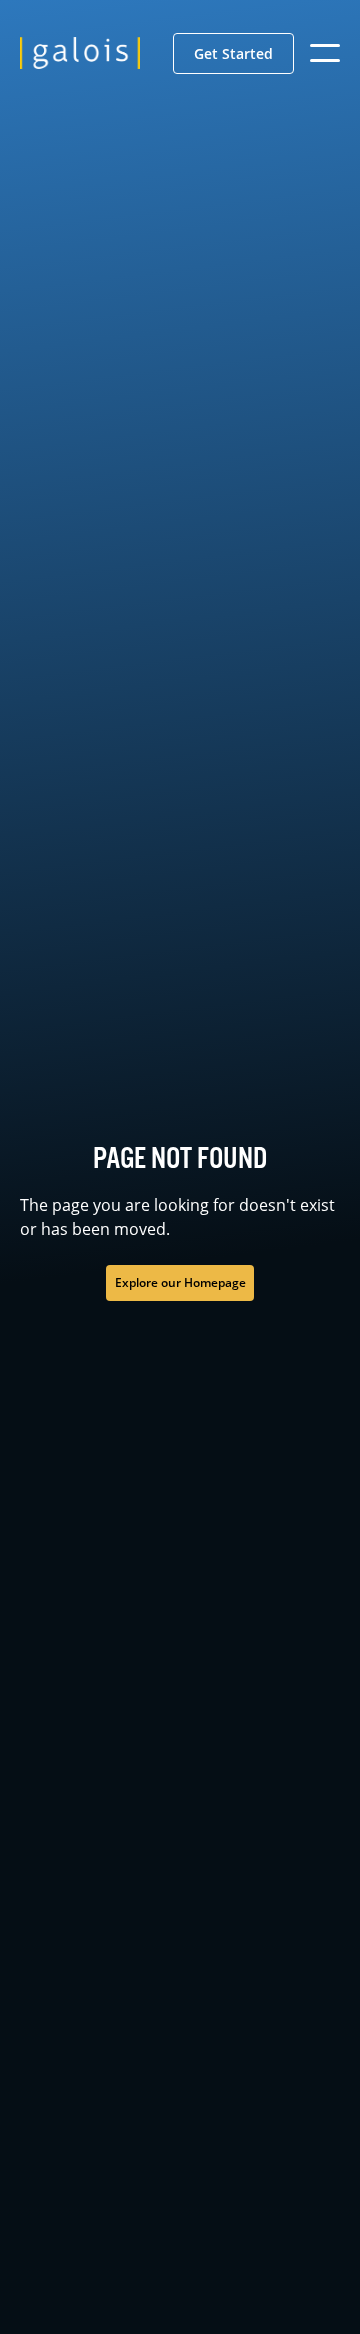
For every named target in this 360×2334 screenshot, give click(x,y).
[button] (233, 53)
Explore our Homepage (180, 1282)
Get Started (233, 53)
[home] (80, 53)
